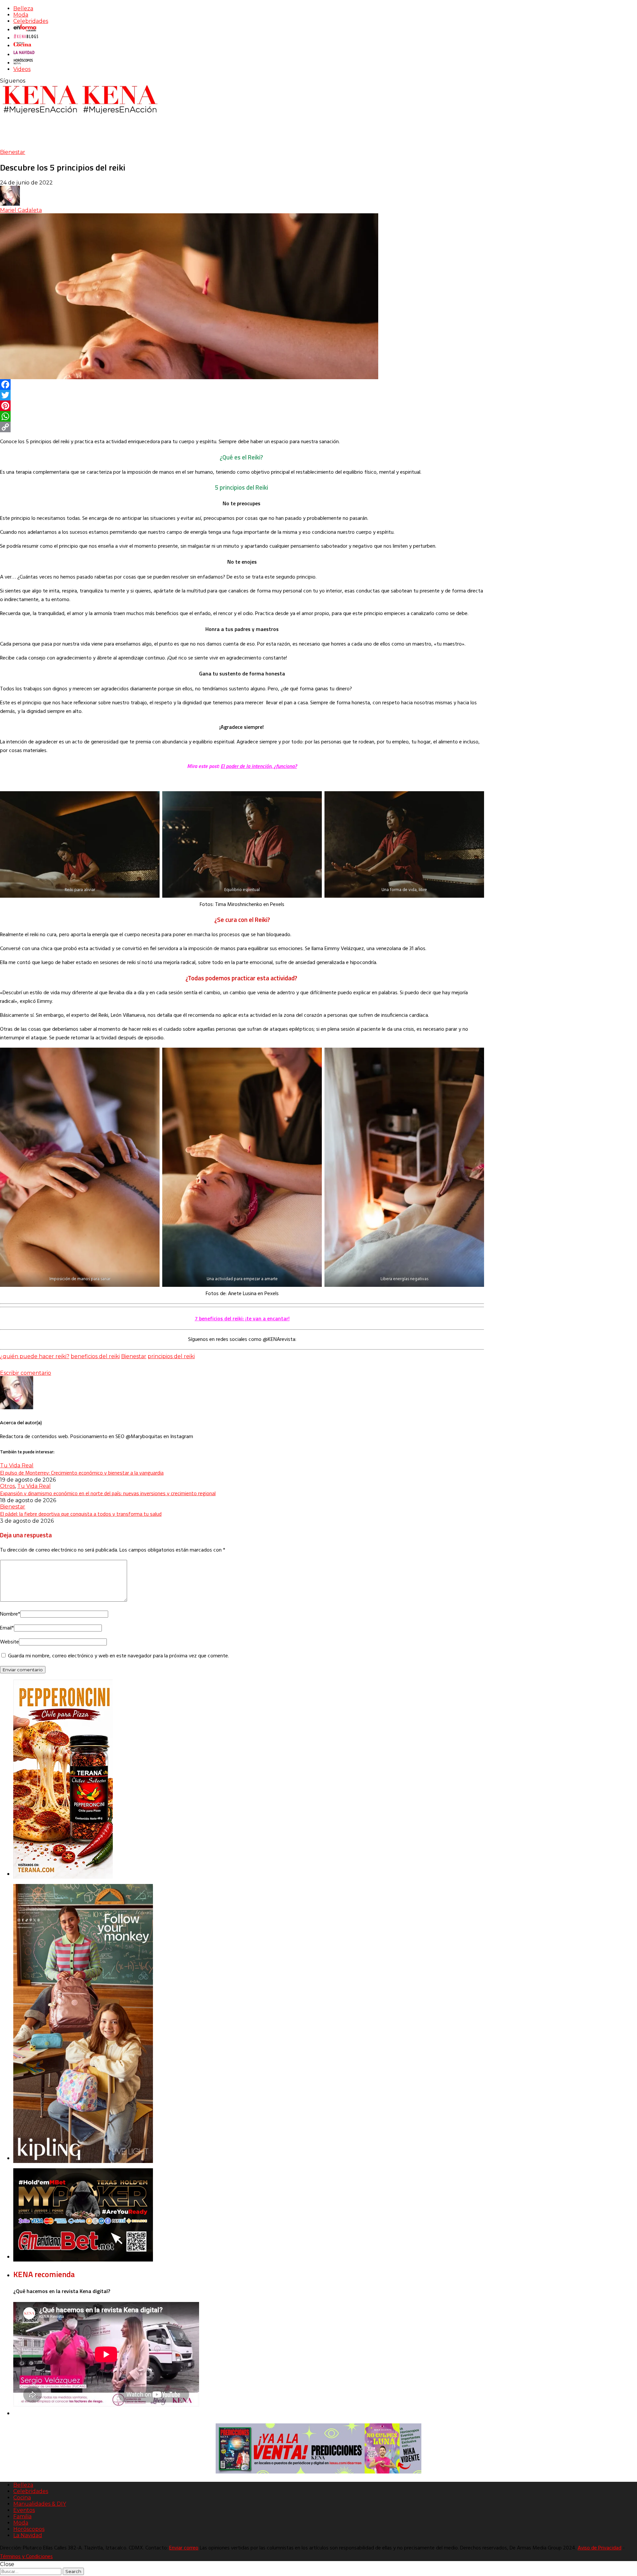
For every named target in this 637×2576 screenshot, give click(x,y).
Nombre (10, 1614)
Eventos (24, 2510)
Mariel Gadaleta (21, 210)
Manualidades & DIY (40, 2504)
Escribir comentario (26, 1373)
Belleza (23, 8)
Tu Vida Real (17, 1465)
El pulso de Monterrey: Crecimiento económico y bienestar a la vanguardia (82, 1473)
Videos (22, 69)
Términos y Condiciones (26, 2557)
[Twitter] (242, 395)
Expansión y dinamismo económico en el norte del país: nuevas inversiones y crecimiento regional (108, 1493)
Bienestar (13, 152)
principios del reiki (171, 1356)
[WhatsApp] (242, 416)
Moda (21, 15)
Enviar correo (184, 2548)
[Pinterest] (242, 406)
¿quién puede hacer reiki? (35, 1356)
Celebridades (31, 21)
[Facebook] (242, 384)
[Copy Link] (242, 427)
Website (9, 1642)
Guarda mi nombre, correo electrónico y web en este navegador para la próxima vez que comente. (118, 1656)
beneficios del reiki (95, 1356)
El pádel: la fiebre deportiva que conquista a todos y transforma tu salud (81, 1514)
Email (7, 1628)
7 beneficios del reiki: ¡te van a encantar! (242, 1318)
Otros (7, 1486)
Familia (22, 2516)
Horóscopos (29, 2529)
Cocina (22, 2498)
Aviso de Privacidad (600, 2548)
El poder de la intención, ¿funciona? (259, 766)
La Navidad (28, 2535)
